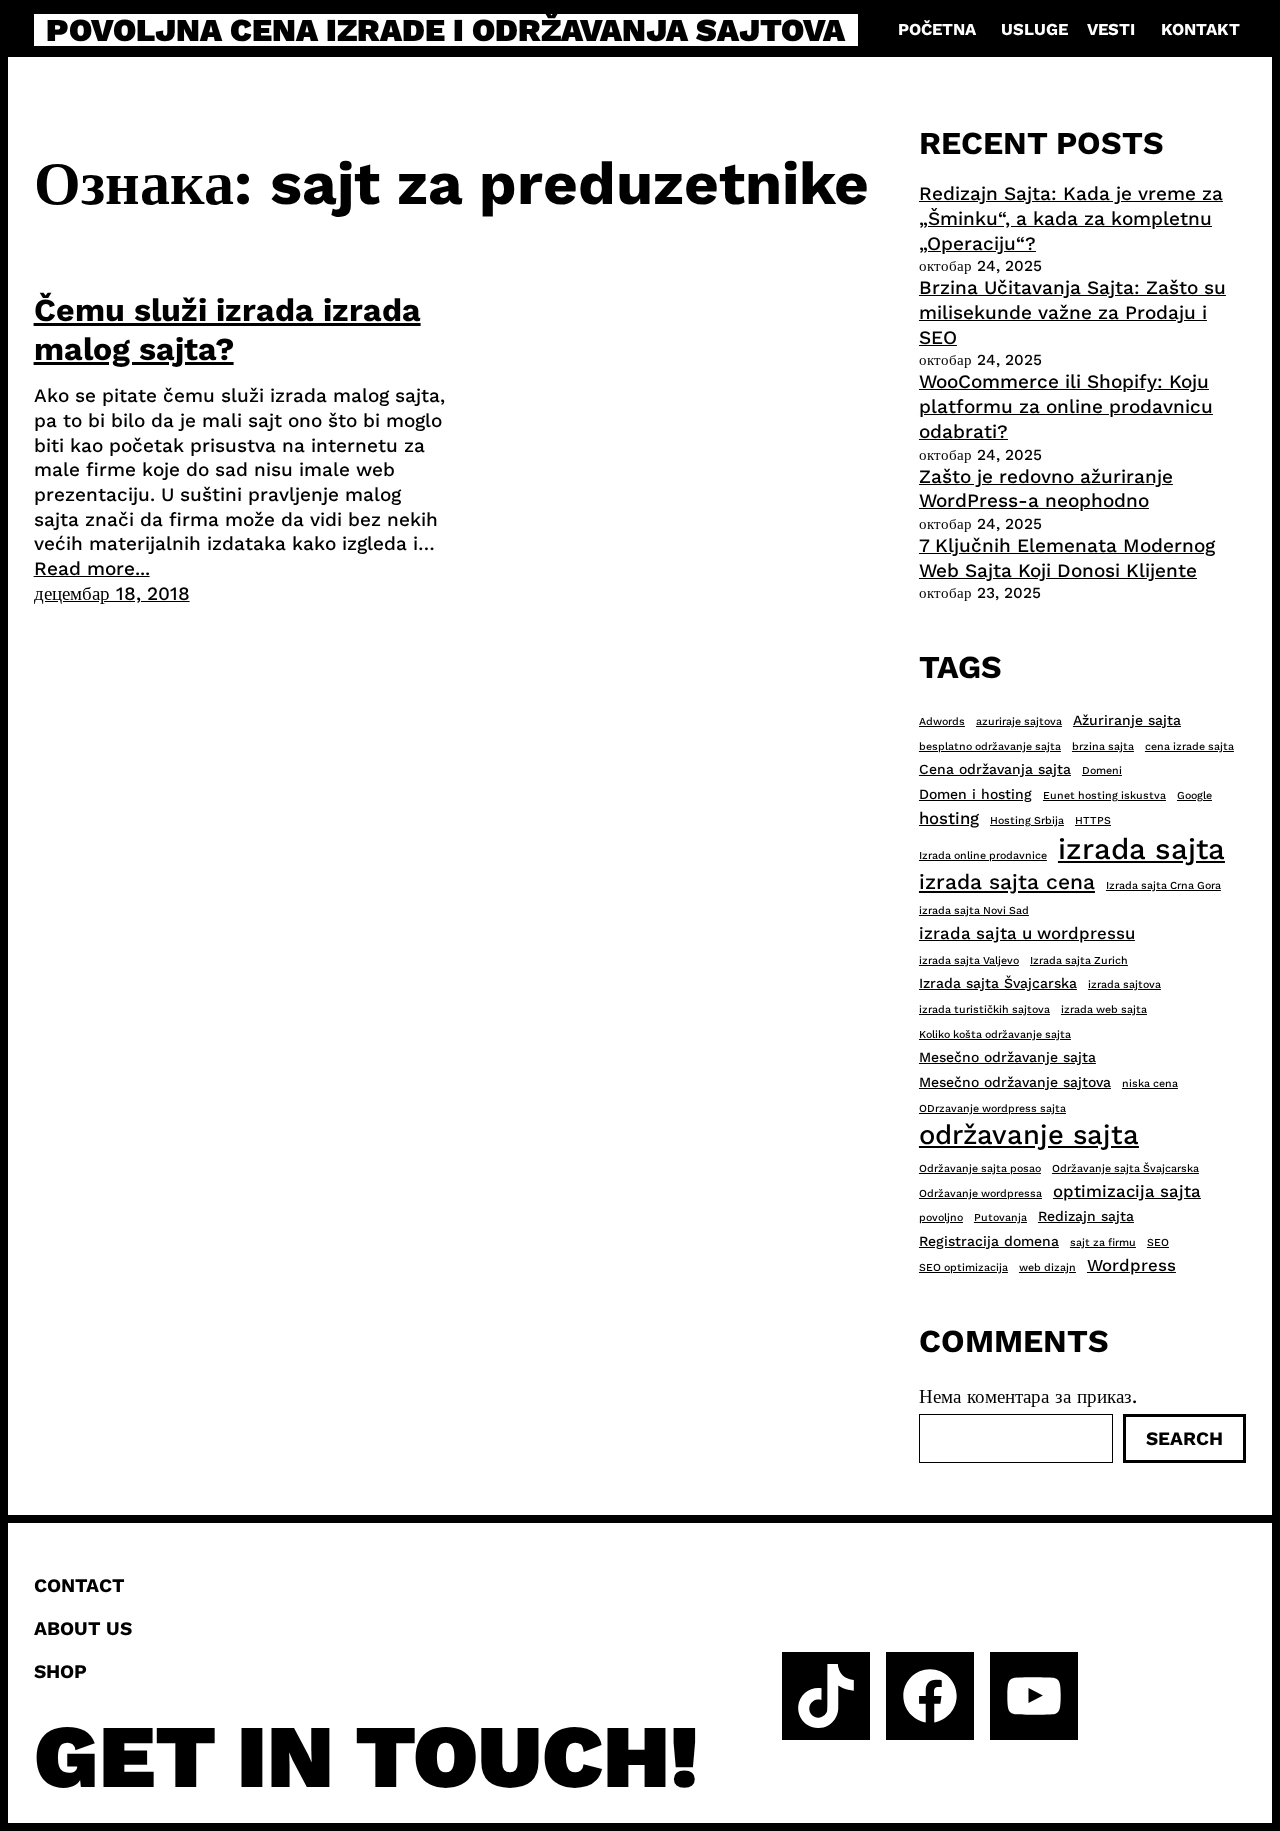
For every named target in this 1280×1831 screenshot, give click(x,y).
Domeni (1102, 770)
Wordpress (1131, 1265)
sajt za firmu (1103, 1242)
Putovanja (1000, 1217)
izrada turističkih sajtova (984, 1009)
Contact (79, 1585)
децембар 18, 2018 (112, 593)
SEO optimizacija (963, 1267)
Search (1184, 1438)
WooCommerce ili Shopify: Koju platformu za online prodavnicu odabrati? (1066, 406)
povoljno (941, 1217)
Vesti (1111, 29)
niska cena (1150, 1083)
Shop (60, 1671)
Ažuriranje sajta (1127, 720)
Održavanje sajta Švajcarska (1125, 1168)
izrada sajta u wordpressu (1027, 933)
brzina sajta (1103, 746)
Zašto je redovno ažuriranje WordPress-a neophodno (1046, 489)
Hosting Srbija (1027, 820)
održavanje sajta (1029, 1135)
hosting (949, 818)
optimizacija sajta (1127, 1191)
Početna (937, 29)
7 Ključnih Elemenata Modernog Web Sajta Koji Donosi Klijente (1067, 558)
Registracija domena (989, 1241)
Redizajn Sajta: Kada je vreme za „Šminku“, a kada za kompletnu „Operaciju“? (1071, 218)
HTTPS (1093, 820)
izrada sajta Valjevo (969, 960)
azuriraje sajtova (1019, 721)
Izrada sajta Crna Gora (1163, 885)
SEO (1158, 1242)
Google (1194, 795)
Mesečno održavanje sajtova (1015, 1082)
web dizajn (1047, 1267)
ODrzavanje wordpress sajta (992, 1108)
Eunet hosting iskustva (1104, 795)
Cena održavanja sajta (995, 769)
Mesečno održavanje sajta (1007, 1057)
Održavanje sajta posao (980, 1168)
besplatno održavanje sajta (990, 746)
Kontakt (1200, 29)
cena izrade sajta (1189, 746)
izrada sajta (1141, 849)
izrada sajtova (1124, 984)
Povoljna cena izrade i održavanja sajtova (445, 30)
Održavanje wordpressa (980, 1193)
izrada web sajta (1104, 1009)
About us (83, 1628)
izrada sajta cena (1007, 881)
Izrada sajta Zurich (1079, 960)
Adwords (942, 721)
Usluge (1034, 29)
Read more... (92, 568)
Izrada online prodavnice (983, 855)
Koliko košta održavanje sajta (995, 1034)
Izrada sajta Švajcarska (998, 983)
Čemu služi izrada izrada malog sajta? (227, 329)
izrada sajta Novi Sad (974, 910)
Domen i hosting (975, 794)
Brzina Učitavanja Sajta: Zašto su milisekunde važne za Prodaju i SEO (1072, 312)
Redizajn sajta (1086, 1216)
